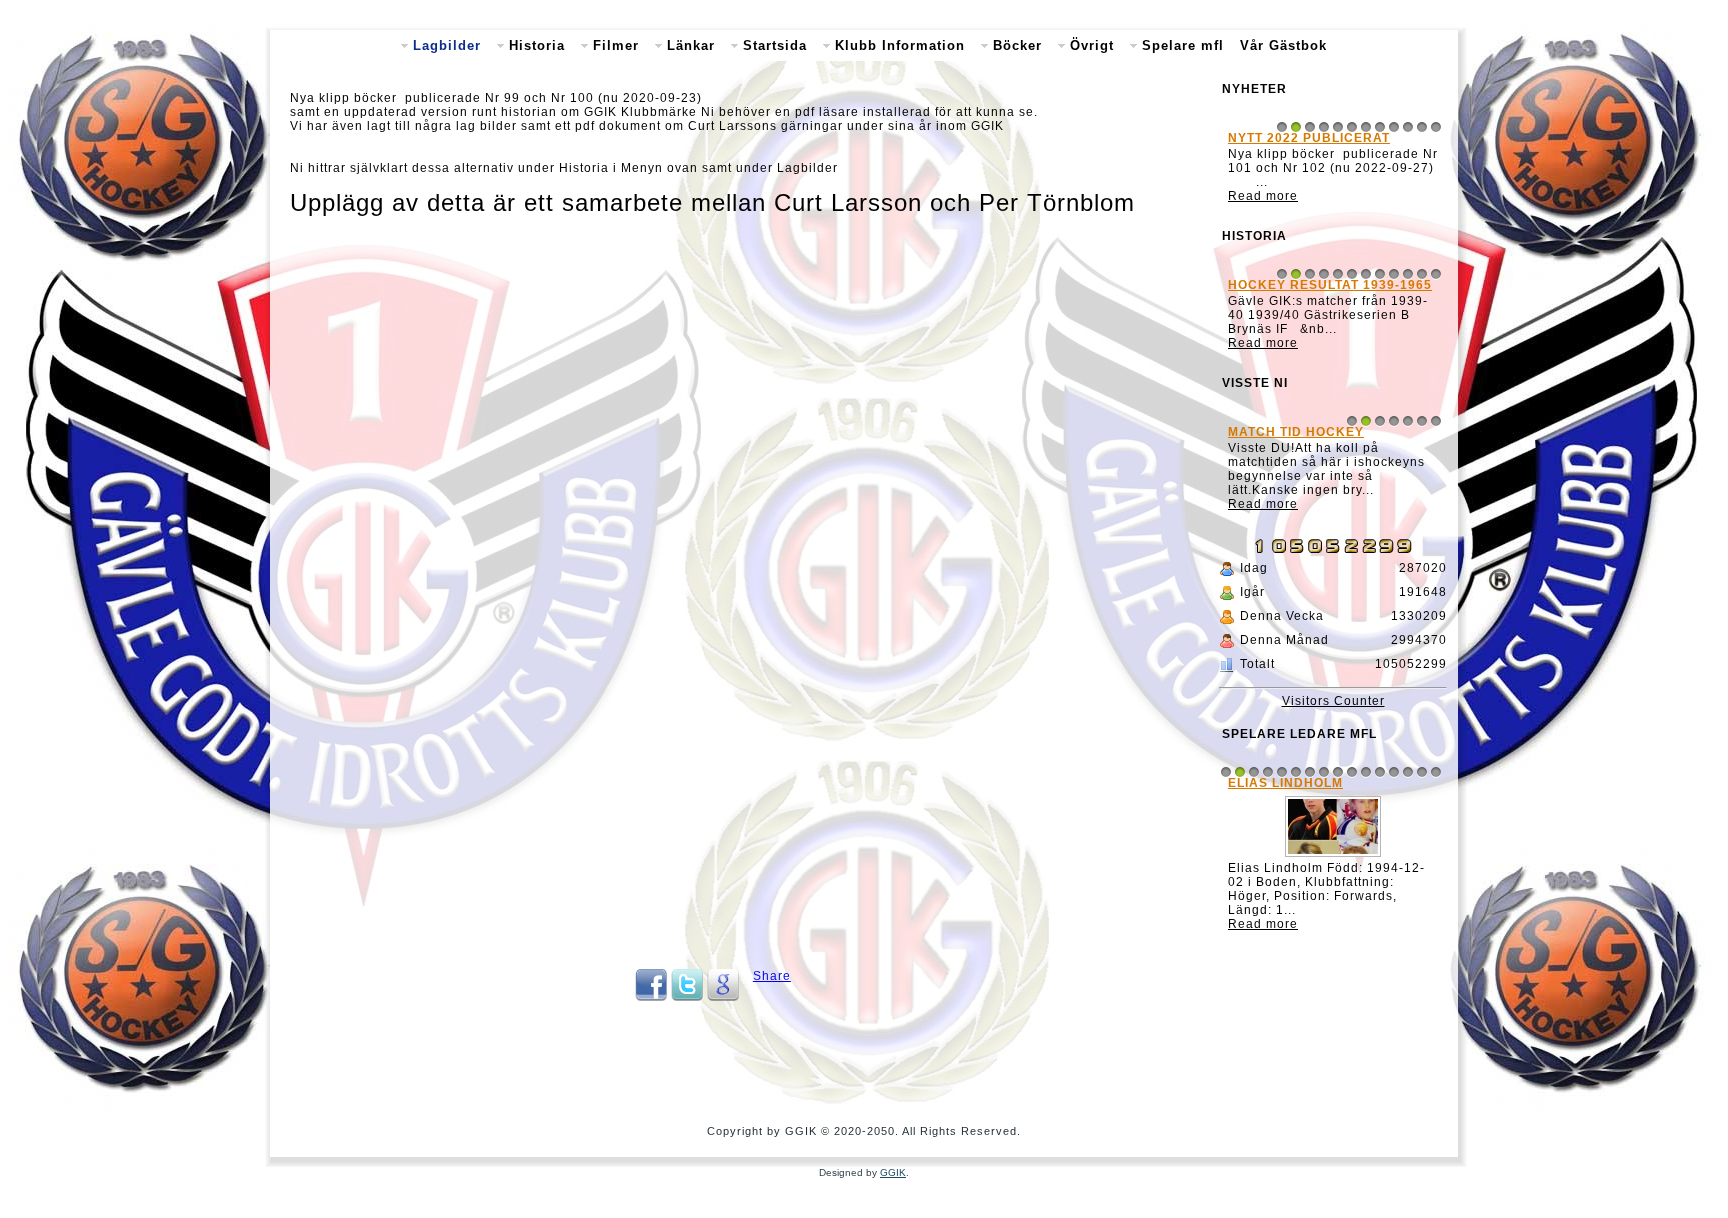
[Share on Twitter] (687, 997)
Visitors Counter (1333, 701)
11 (1422, 127)
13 (1394, 772)
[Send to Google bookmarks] (723, 997)
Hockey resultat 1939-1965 (1330, 285)
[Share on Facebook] (651, 997)
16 (1436, 772)
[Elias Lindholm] (1333, 857)
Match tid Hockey (1296, 432)
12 (1436, 127)
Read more (1263, 196)
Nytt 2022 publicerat (1309, 138)
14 (1408, 772)
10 (1408, 127)
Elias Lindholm (1285, 783)
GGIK (893, 1172)
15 (1422, 772)
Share (772, 976)
